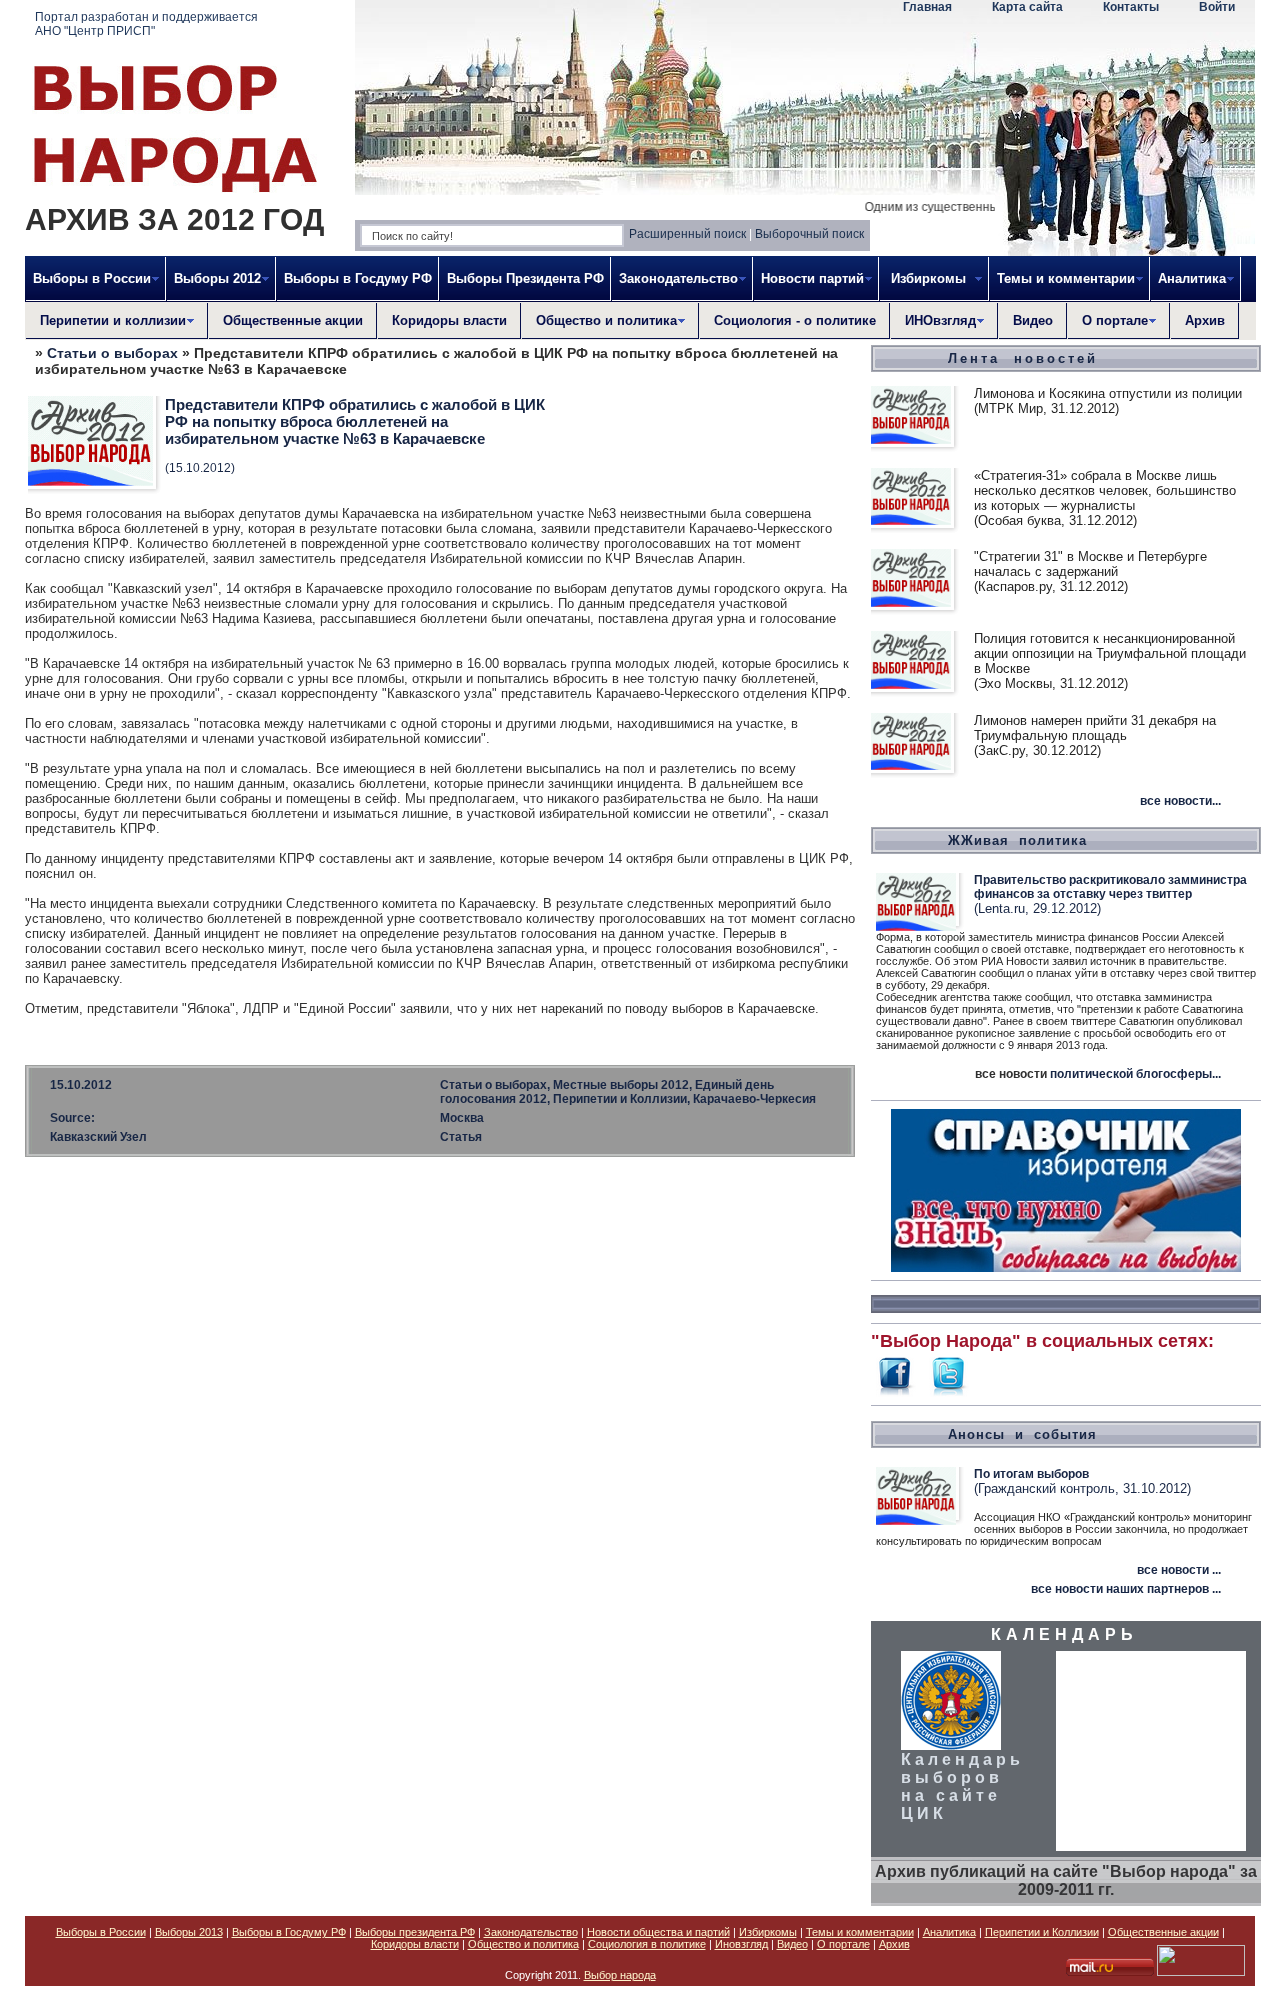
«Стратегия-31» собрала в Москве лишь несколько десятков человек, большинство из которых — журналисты (1105, 490)
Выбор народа (620, 1975)
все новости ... (1179, 1570)
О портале (843, 1944)
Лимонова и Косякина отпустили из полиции (1108, 393)
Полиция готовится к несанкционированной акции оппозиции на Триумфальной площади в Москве (1110, 653)
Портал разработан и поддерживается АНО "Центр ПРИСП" (146, 24)
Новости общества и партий (658, 1932)
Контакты (1131, 7)
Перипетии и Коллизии (1042, 1932)
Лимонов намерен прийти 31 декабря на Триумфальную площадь (1095, 728)
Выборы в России (101, 1932)
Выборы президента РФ (415, 1932)
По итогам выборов (1031, 1474)
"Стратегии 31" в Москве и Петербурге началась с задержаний (1090, 564)
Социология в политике (647, 1944)
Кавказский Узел (98, 1137)
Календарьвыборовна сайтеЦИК (962, 1786)
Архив (1205, 320)
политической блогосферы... (1135, 1074)
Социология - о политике (795, 320)
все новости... (1180, 801)
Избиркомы (768, 1932)
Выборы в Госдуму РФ (358, 278)
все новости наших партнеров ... (1126, 1589)
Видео (1033, 320)
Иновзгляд (741, 1944)
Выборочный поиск (809, 234)
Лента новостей (1023, 358)
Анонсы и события (1022, 1434)
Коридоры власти (449, 320)
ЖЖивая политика (1017, 840)
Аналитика (949, 1932)
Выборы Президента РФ (525, 278)
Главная (927, 7)
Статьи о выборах (112, 353)
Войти (1217, 7)
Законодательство (531, 1932)
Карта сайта (1027, 7)
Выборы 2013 (189, 1932)
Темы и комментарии (860, 1932)
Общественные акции (293, 320)
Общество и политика (523, 1944)
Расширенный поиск (687, 234)
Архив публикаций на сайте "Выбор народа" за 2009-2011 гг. (1066, 1880)
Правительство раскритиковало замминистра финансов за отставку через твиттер (1110, 887)
